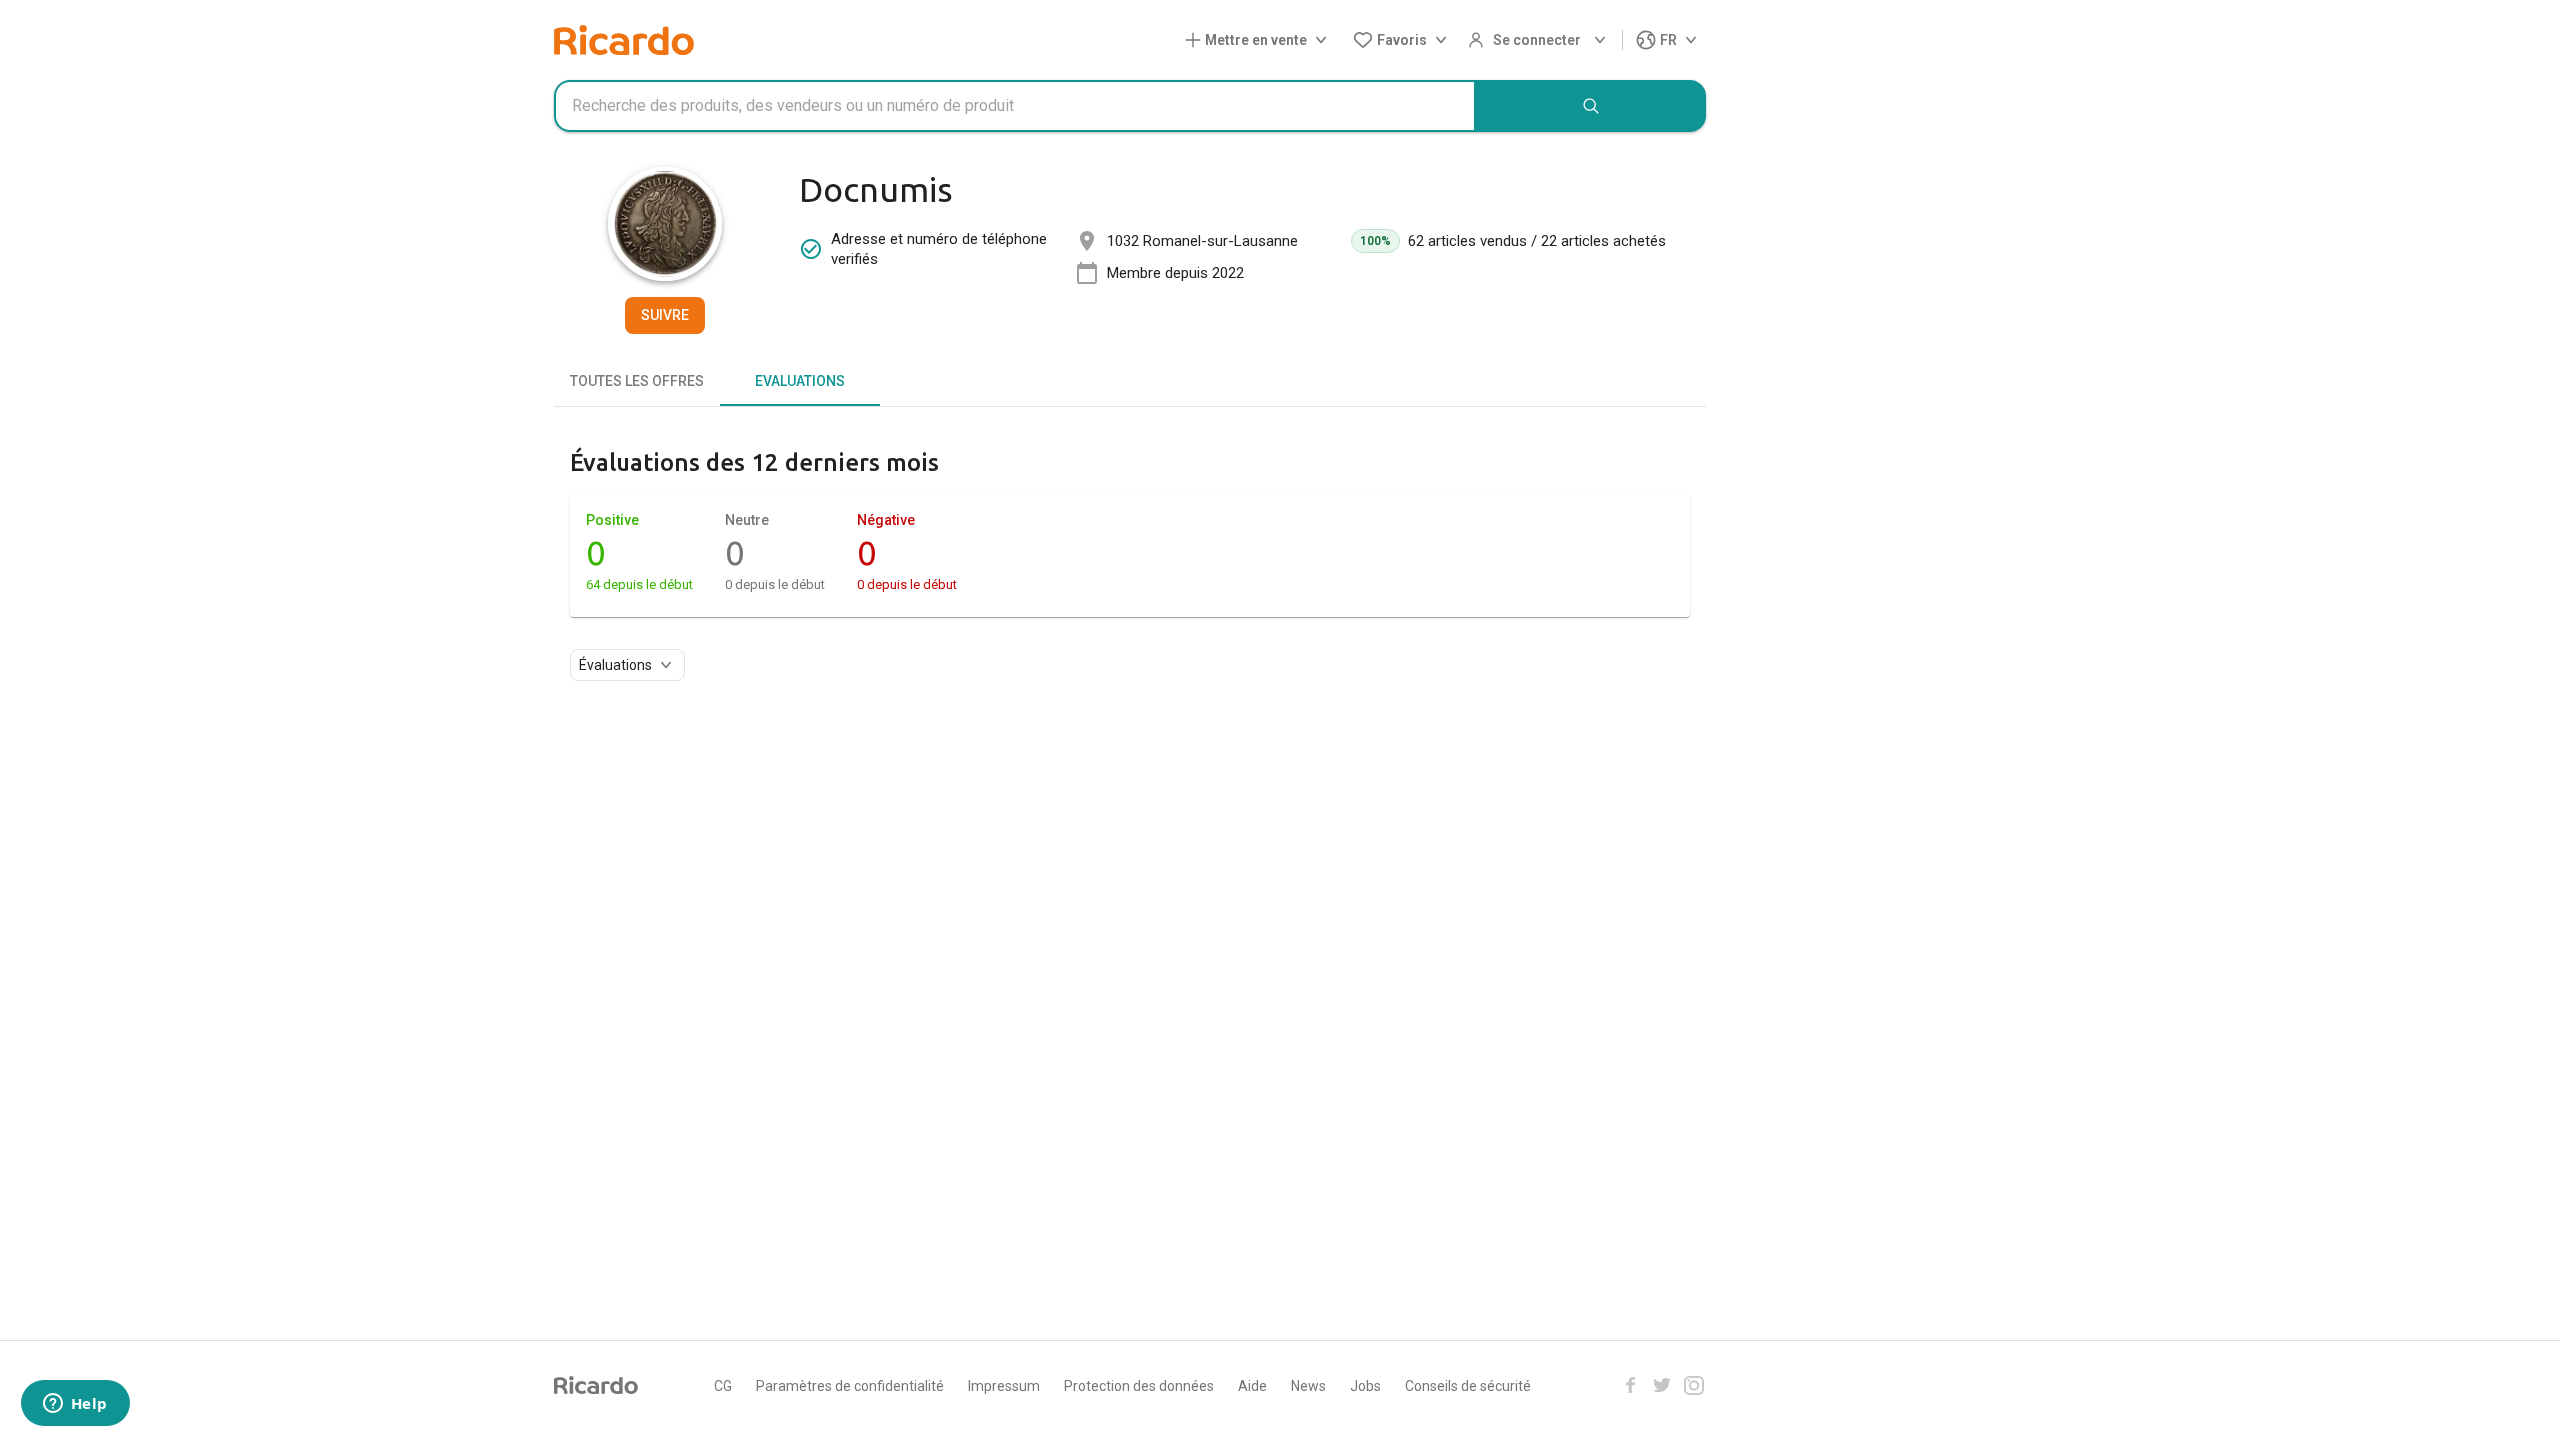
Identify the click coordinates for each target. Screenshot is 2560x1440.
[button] (1260, 40)
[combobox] (1015, 106)
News (1308, 1386)
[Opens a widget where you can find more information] (75, 1405)
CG (723, 1386)
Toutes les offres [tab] (637, 381)
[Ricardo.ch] (624, 40)
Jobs (1365, 1386)
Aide (1252, 1386)
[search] (1591, 106)
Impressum (1004, 1386)
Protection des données (1139, 1386)
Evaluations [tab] (800, 381)
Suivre (665, 315)
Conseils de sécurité (1468, 1386)
